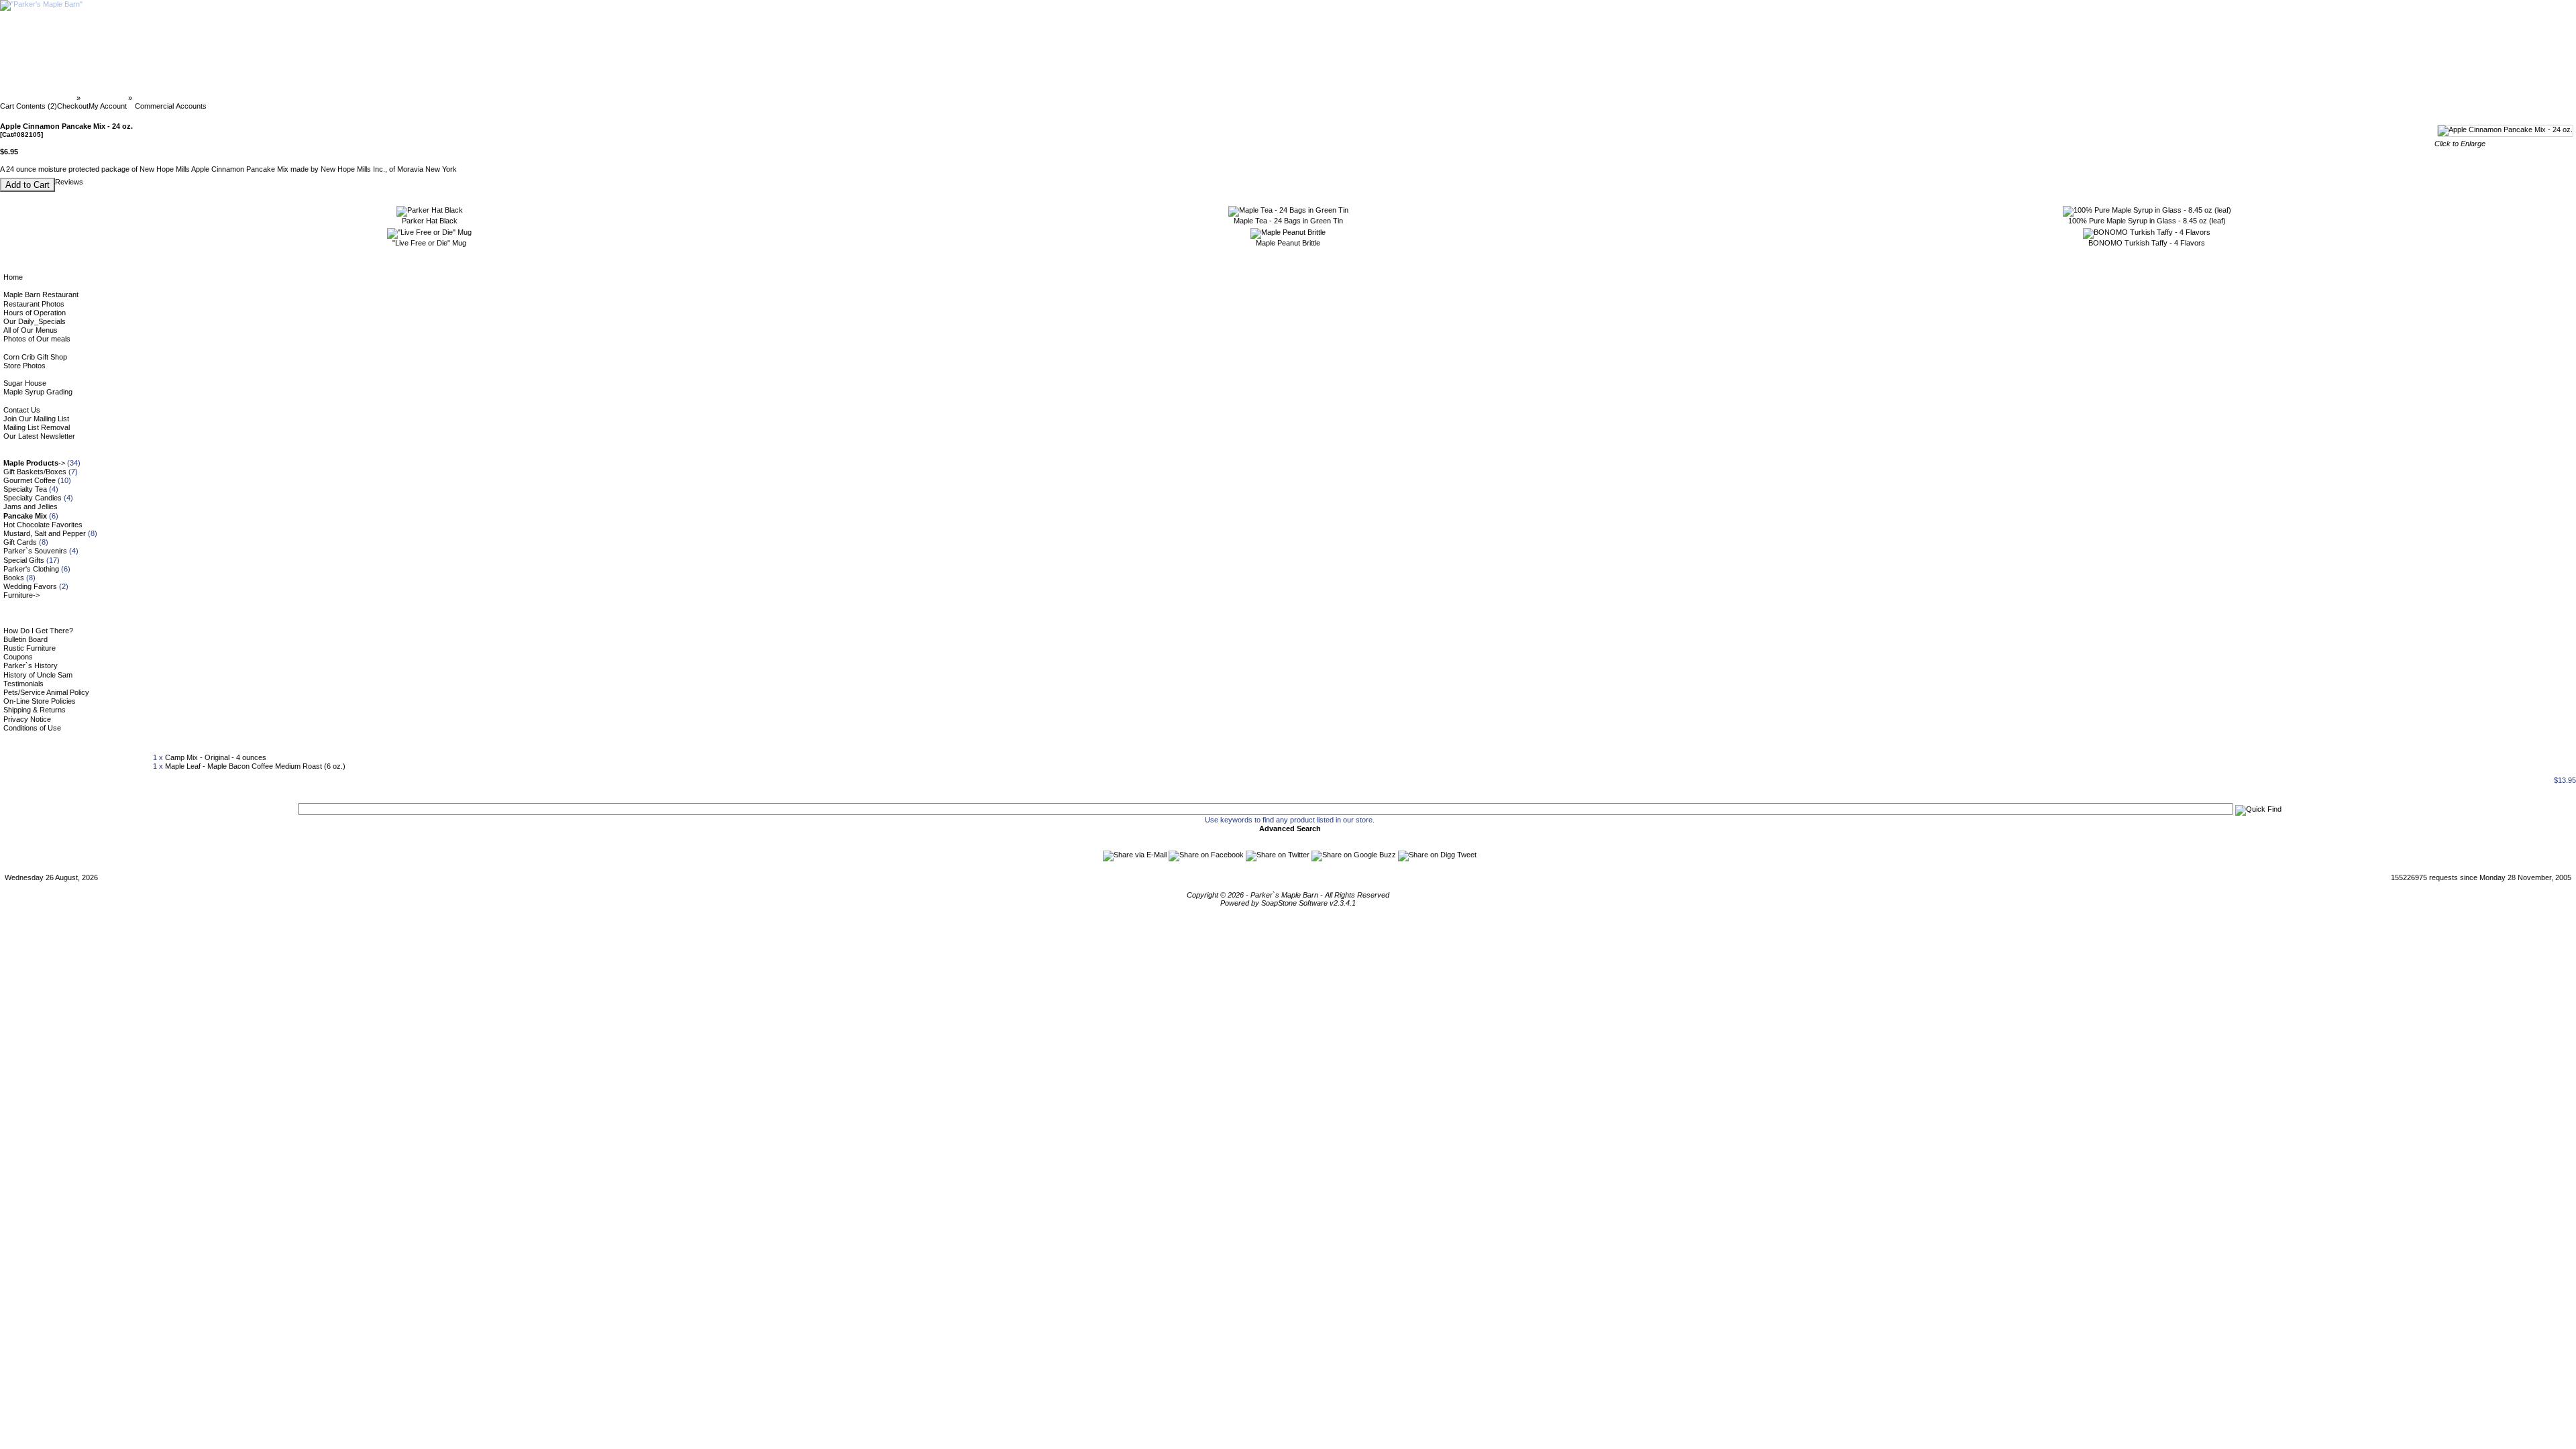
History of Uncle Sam (38, 675)
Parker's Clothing (31, 569)
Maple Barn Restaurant (41, 294)
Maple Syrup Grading (38, 392)
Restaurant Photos (34, 304)
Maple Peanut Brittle (1288, 243)
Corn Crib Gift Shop (35, 357)
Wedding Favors (30, 586)
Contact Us (22, 410)
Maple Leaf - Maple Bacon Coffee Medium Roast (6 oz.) (255, 766)
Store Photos (24, 366)
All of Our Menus (31, 330)
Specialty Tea (25, 489)
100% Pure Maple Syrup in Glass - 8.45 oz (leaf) (2147, 221)
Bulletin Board (25, 639)
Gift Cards (20, 542)
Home (13, 277)
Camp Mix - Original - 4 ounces (216, 757)
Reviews (69, 182)
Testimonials (23, 684)
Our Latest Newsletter (39, 436)
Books (14, 578)
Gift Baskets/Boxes (35, 472)
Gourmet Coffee (30, 480)
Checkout (73, 106)
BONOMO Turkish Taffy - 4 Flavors (2147, 243)
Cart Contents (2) (29, 106)
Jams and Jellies (31, 506)
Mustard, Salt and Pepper (45, 533)
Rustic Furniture (30, 648)
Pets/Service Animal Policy (46, 692)
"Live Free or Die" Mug (429, 243)
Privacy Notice (27, 719)
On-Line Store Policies (40, 701)
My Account (108, 106)
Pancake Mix (104, 98)
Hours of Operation (35, 313)
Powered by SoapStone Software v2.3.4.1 (1288, 903)
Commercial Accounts (171, 106)
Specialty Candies (33, 498)
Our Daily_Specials (35, 321)
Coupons (18, 657)
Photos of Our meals (37, 339)
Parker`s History (31, 665)
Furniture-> (21, 595)
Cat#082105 (154, 98)
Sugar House (25, 383)
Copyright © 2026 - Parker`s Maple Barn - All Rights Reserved (1288, 895)
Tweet (1467, 855)
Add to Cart (28, 185)
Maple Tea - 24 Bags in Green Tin (1288, 221)
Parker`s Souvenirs (35, 551)
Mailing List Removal (37, 427)
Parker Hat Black (430, 221)
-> (34, 463)
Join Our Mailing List (36, 419)
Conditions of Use (32, 728)
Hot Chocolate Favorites (43, 525)
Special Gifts (24, 560)
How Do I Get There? (38, 631)
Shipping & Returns (35, 710)
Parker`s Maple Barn (39, 98)
